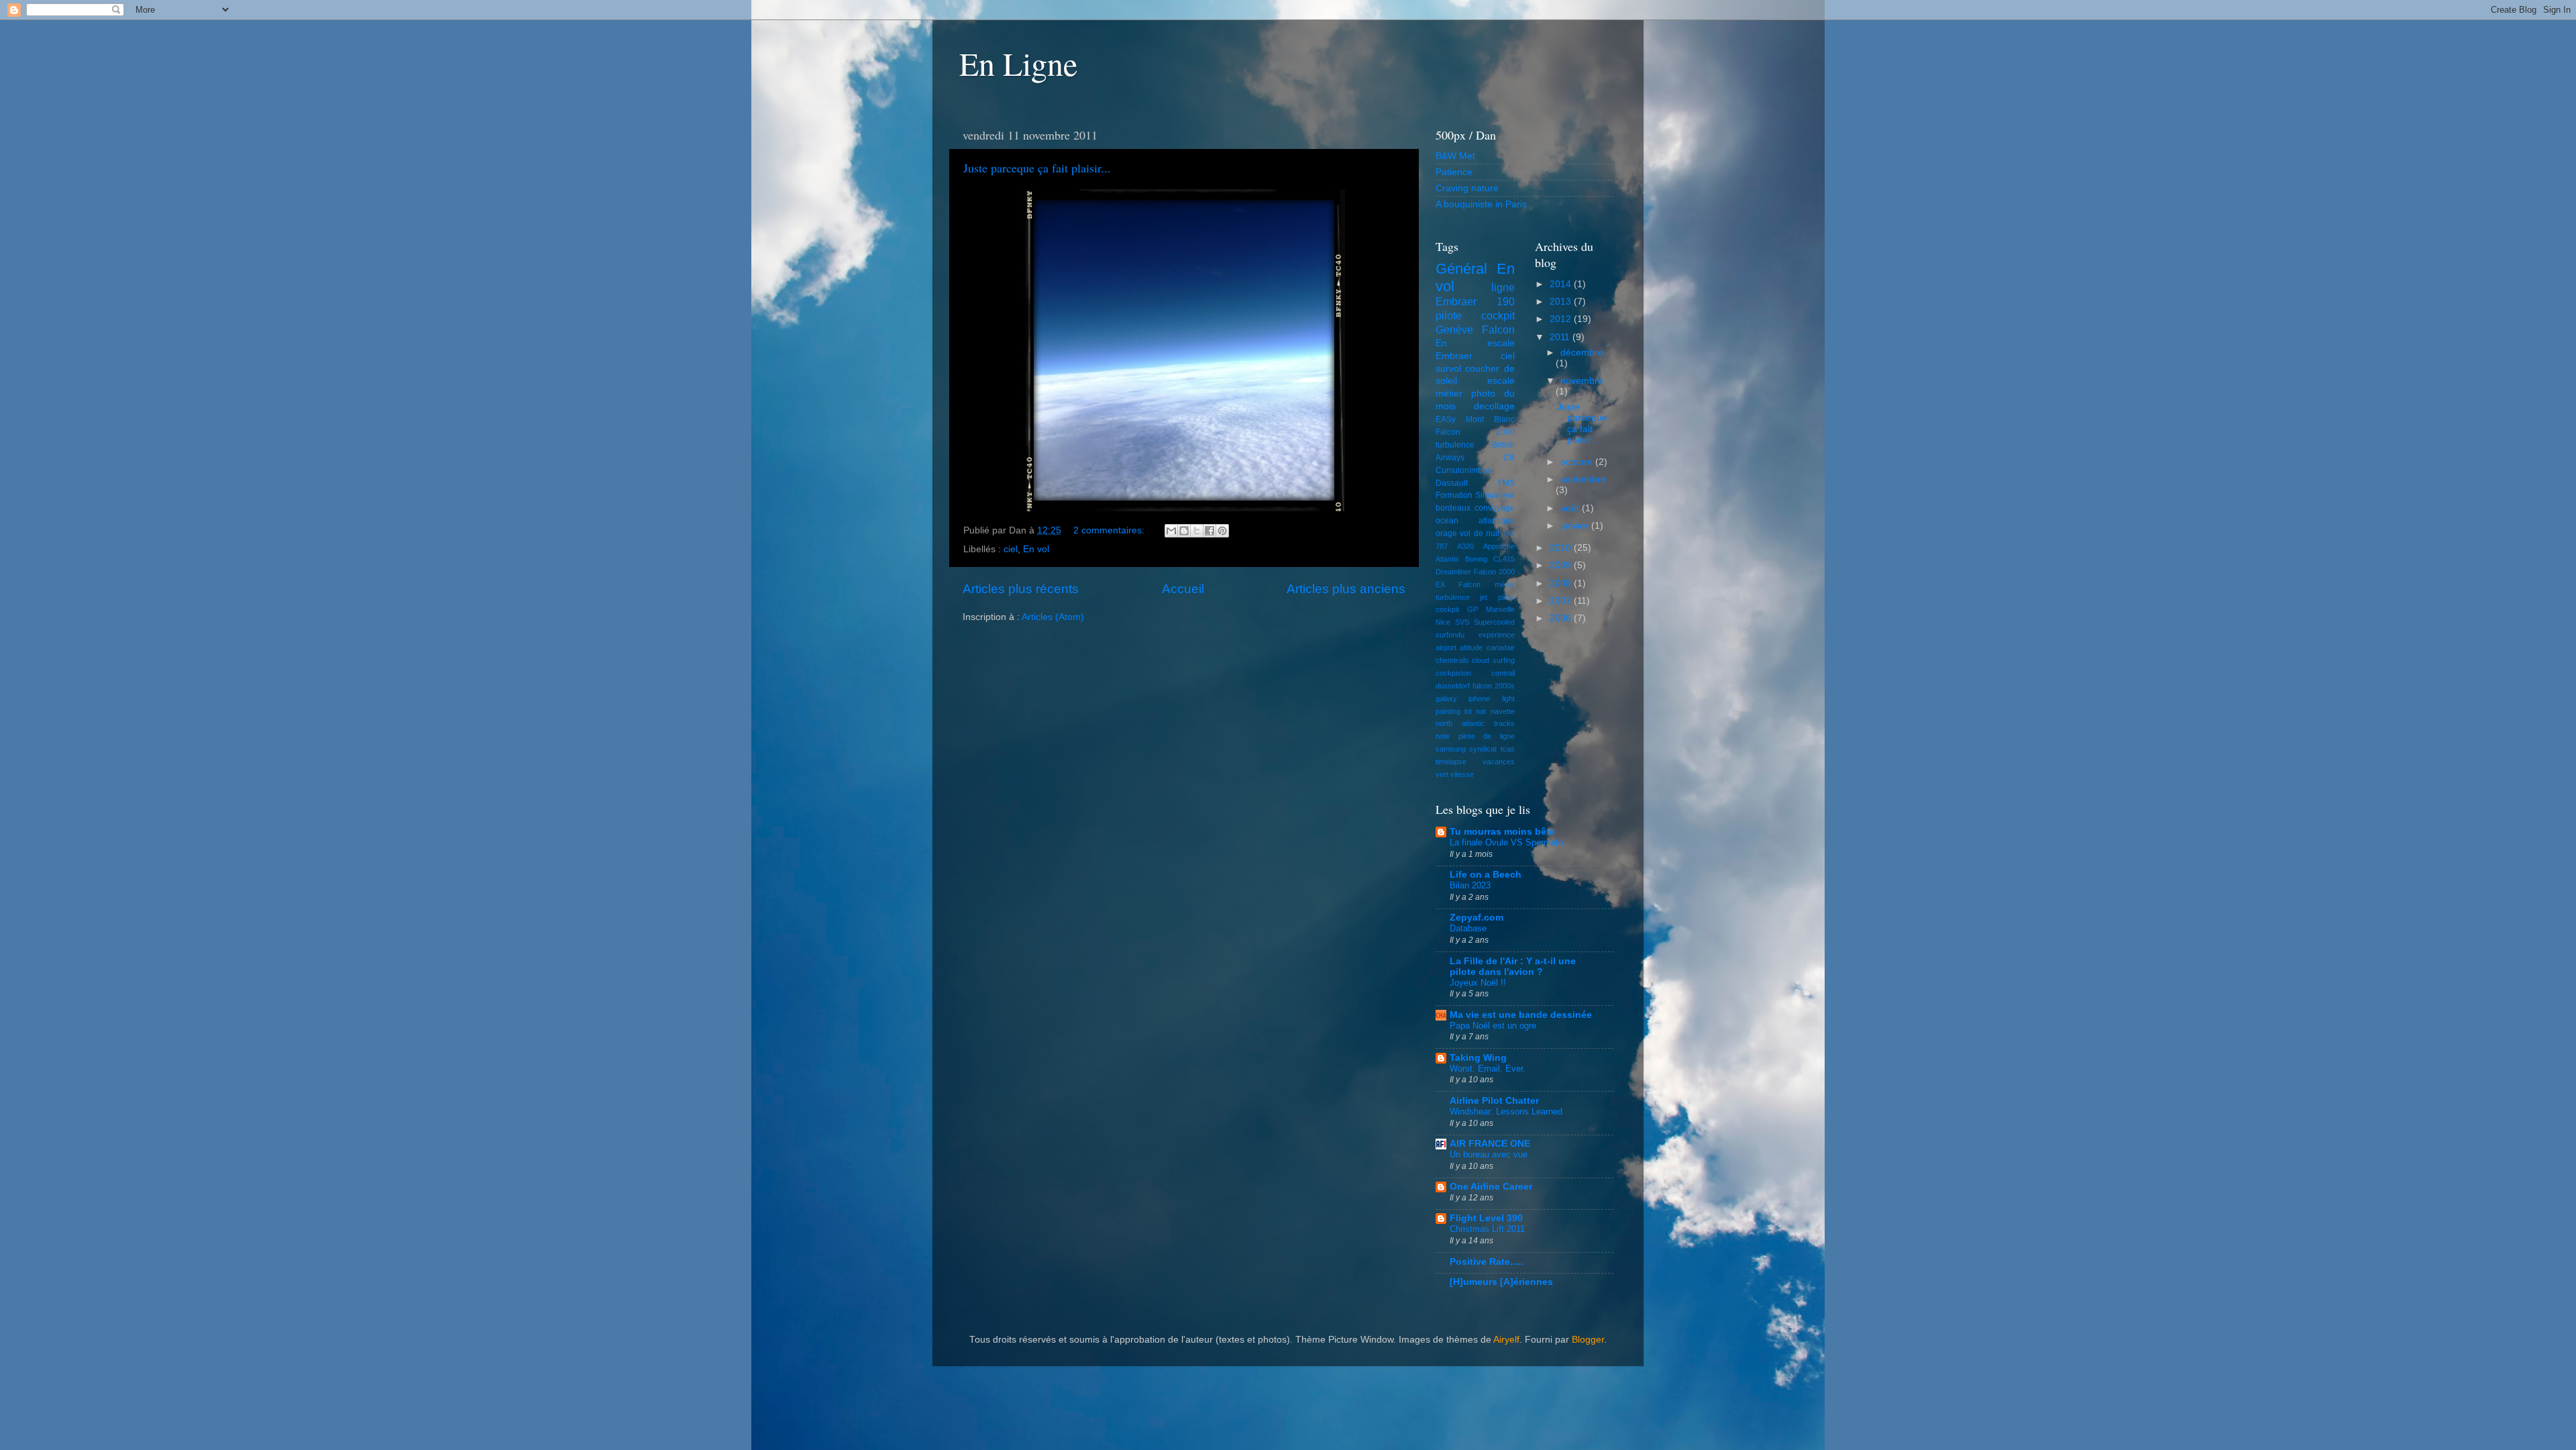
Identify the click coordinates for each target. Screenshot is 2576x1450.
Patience (1454, 172)
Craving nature (1467, 188)
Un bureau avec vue (1489, 1154)
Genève (1454, 329)
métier (1449, 394)
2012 (1562, 319)
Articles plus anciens (1346, 589)
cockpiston (1453, 673)
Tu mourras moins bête (1502, 832)
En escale (1475, 343)
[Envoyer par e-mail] (1171, 531)
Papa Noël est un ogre (1493, 1026)
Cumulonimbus (1463, 470)
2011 (1561, 337)
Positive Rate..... (1487, 1262)
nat (1481, 711)
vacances (1499, 762)
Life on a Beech (1486, 875)
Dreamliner (1453, 572)
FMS (1506, 483)
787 (1442, 546)
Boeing (1476, 559)
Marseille (1500, 609)
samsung (1451, 749)
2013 (1562, 302)
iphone (1479, 698)
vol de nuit (1480, 533)
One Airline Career (1491, 1187)
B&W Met (1455, 156)
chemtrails (1452, 660)
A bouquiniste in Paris (1481, 204)
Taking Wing (1478, 1058)
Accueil (1183, 589)
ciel (1011, 549)
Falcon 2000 (1475, 432)
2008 (1562, 583)
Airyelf (1506, 1340)
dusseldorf (1453, 686)
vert (1442, 774)
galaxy (1446, 698)
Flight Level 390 (1486, 1218)
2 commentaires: (1110, 530)
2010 (1562, 548)
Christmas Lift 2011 (1487, 1229)
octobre (1578, 462)
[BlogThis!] (1184, 531)
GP (1472, 609)
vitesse (1462, 774)
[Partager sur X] (1197, 531)
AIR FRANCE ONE (1490, 1144)
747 (1509, 533)
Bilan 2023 (1470, 885)
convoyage (1495, 508)
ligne (1503, 287)
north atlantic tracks (1475, 723)
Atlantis (1447, 559)
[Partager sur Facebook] (1210, 531)
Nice (1443, 622)
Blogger (1588, 1340)
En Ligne (1018, 63)
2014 (1562, 284)
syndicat (1483, 749)
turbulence (1455, 445)
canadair (1501, 648)
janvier (1576, 526)
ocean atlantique (1475, 521)
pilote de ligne (1487, 736)
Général (1461, 269)
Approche (1499, 546)
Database (1468, 928)
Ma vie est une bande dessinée (1521, 1015)
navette (1503, 711)
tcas (1508, 749)
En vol (1036, 549)
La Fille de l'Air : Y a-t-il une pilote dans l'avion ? (1513, 967)
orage (1446, 533)
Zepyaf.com (1477, 918)
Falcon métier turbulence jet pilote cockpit (1475, 597)
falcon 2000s (1494, 686)
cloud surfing (1493, 660)
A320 (1465, 546)
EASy (1446, 419)
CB (1509, 458)
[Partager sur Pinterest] (1222, 531)
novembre (1582, 381)
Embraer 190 (1475, 301)
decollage (1494, 406)
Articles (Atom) (1053, 617)
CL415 (1504, 559)
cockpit (1498, 315)
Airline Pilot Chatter (1494, 1101)
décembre (1582, 353)
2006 (1562, 618)
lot (1468, 711)
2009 (1562, 565)
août (1571, 508)
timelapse (1451, 762)
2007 (1562, 601)
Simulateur (1495, 495)
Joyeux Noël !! (1478, 983)
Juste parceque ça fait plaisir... (1037, 168)
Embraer (1454, 356)
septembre (1583, 479)
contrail (1503, 673)
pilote (1449, 315)
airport (1446, 648)
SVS (1462, 622)
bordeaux (1453, 508)
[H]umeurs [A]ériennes (1501, 1282)
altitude (1471, 648)
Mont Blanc (1490, 419)
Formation (1454, 495)
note (1443, 736)
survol (1448, 369)
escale (1501, 381)
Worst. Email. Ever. (1488, 1069)
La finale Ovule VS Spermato (1506, 842)
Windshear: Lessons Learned (1506, 1111)
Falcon (1498, 329)
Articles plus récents (1021, 589)
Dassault (1452, 483)
